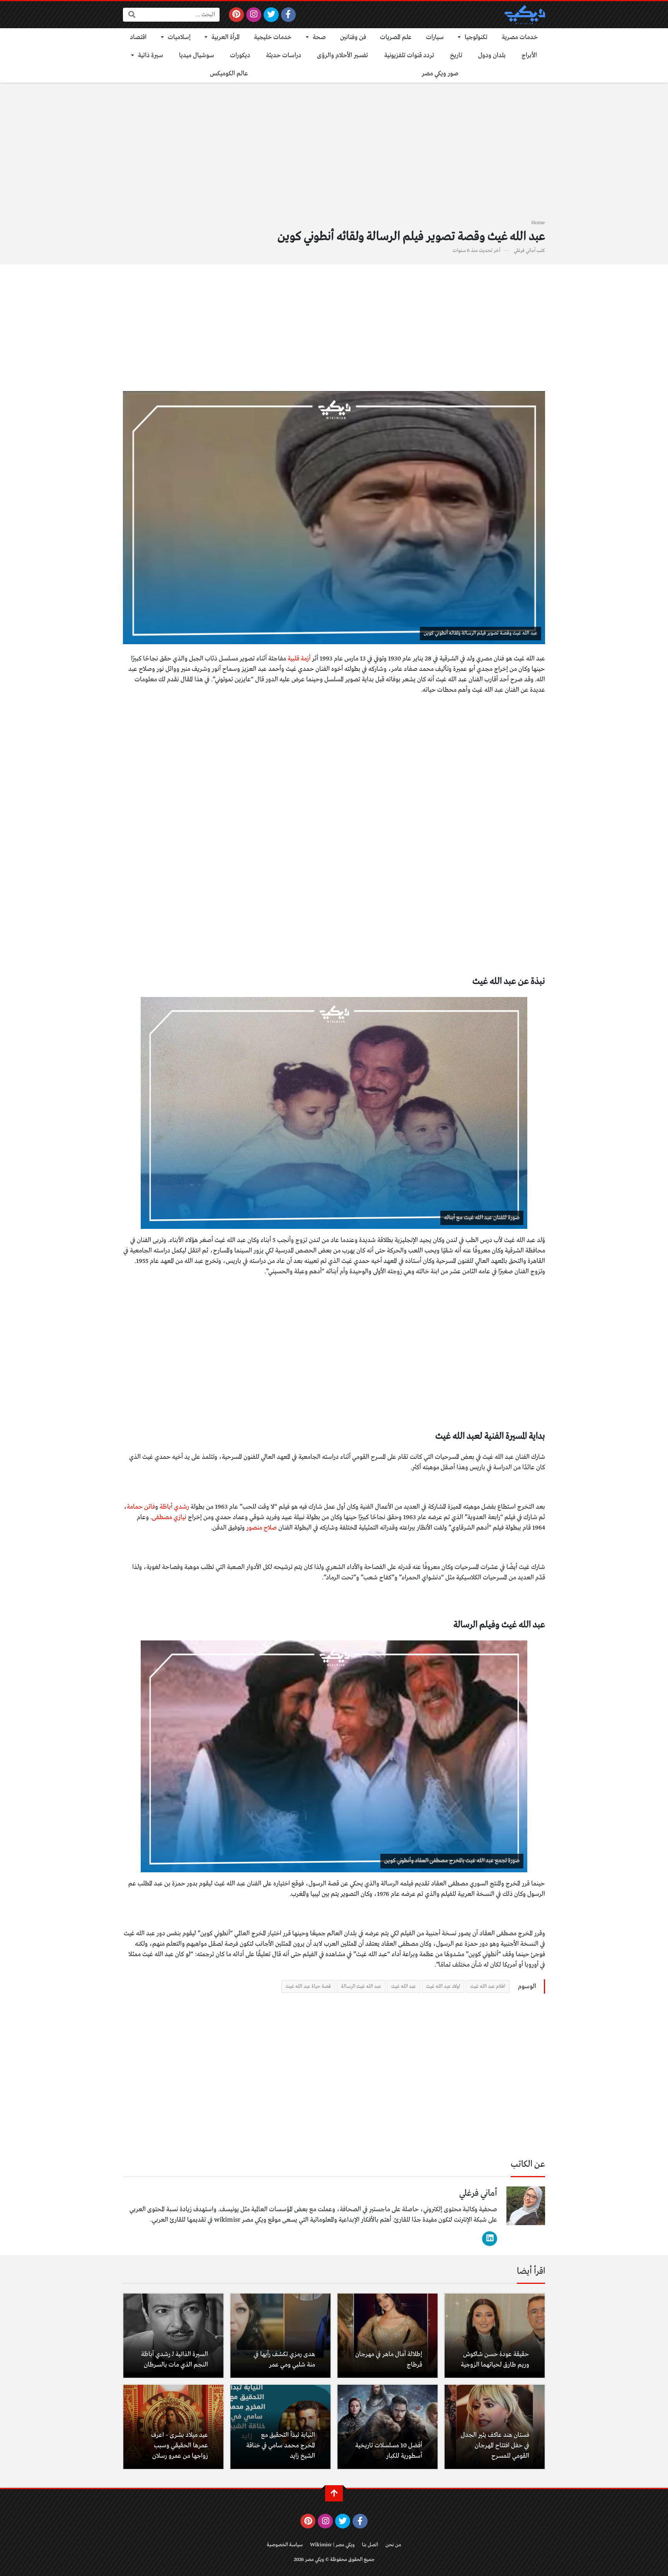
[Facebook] (289, 15)
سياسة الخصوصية (285, 2545)
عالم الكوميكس (229, 74)
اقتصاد (138, 37)
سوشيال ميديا (197, 55)
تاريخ (456, 55)
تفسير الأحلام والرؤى (343, 55)
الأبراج (529, 55)
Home (538, 223)
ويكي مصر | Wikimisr (332, 2545)
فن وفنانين (353, 37)
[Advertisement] (334, 155)
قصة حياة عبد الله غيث (308, 1986)
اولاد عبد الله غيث (443, 1986)
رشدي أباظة (174, 1507)
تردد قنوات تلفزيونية (409, 55)
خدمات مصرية (520, 37)
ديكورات (240, 55)
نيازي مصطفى (169, 1517)
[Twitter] (271, 15)
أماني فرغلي (525, 251)
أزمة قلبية (299, 659)
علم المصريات (396, 37)
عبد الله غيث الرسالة (361, 1986)
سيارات (435, 37)
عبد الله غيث (404, 1986)
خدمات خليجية (273, 37)
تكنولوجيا (476, 37)
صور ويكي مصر (440, 74)
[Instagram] (254, 15)
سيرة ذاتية (151, 55)
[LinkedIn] (490, 2239)
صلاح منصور (262, 1528)
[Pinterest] (236, 15)
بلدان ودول (492, 55)
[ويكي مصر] (525, 15)
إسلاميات (179, 37)
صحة (319, 37)
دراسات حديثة (284, 55)
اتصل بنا (370, 2545)
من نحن (393, 2545)
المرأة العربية (226, 37)
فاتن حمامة (141, 1507)
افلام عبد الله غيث (488, 1986)
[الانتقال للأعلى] (334, 2493)
